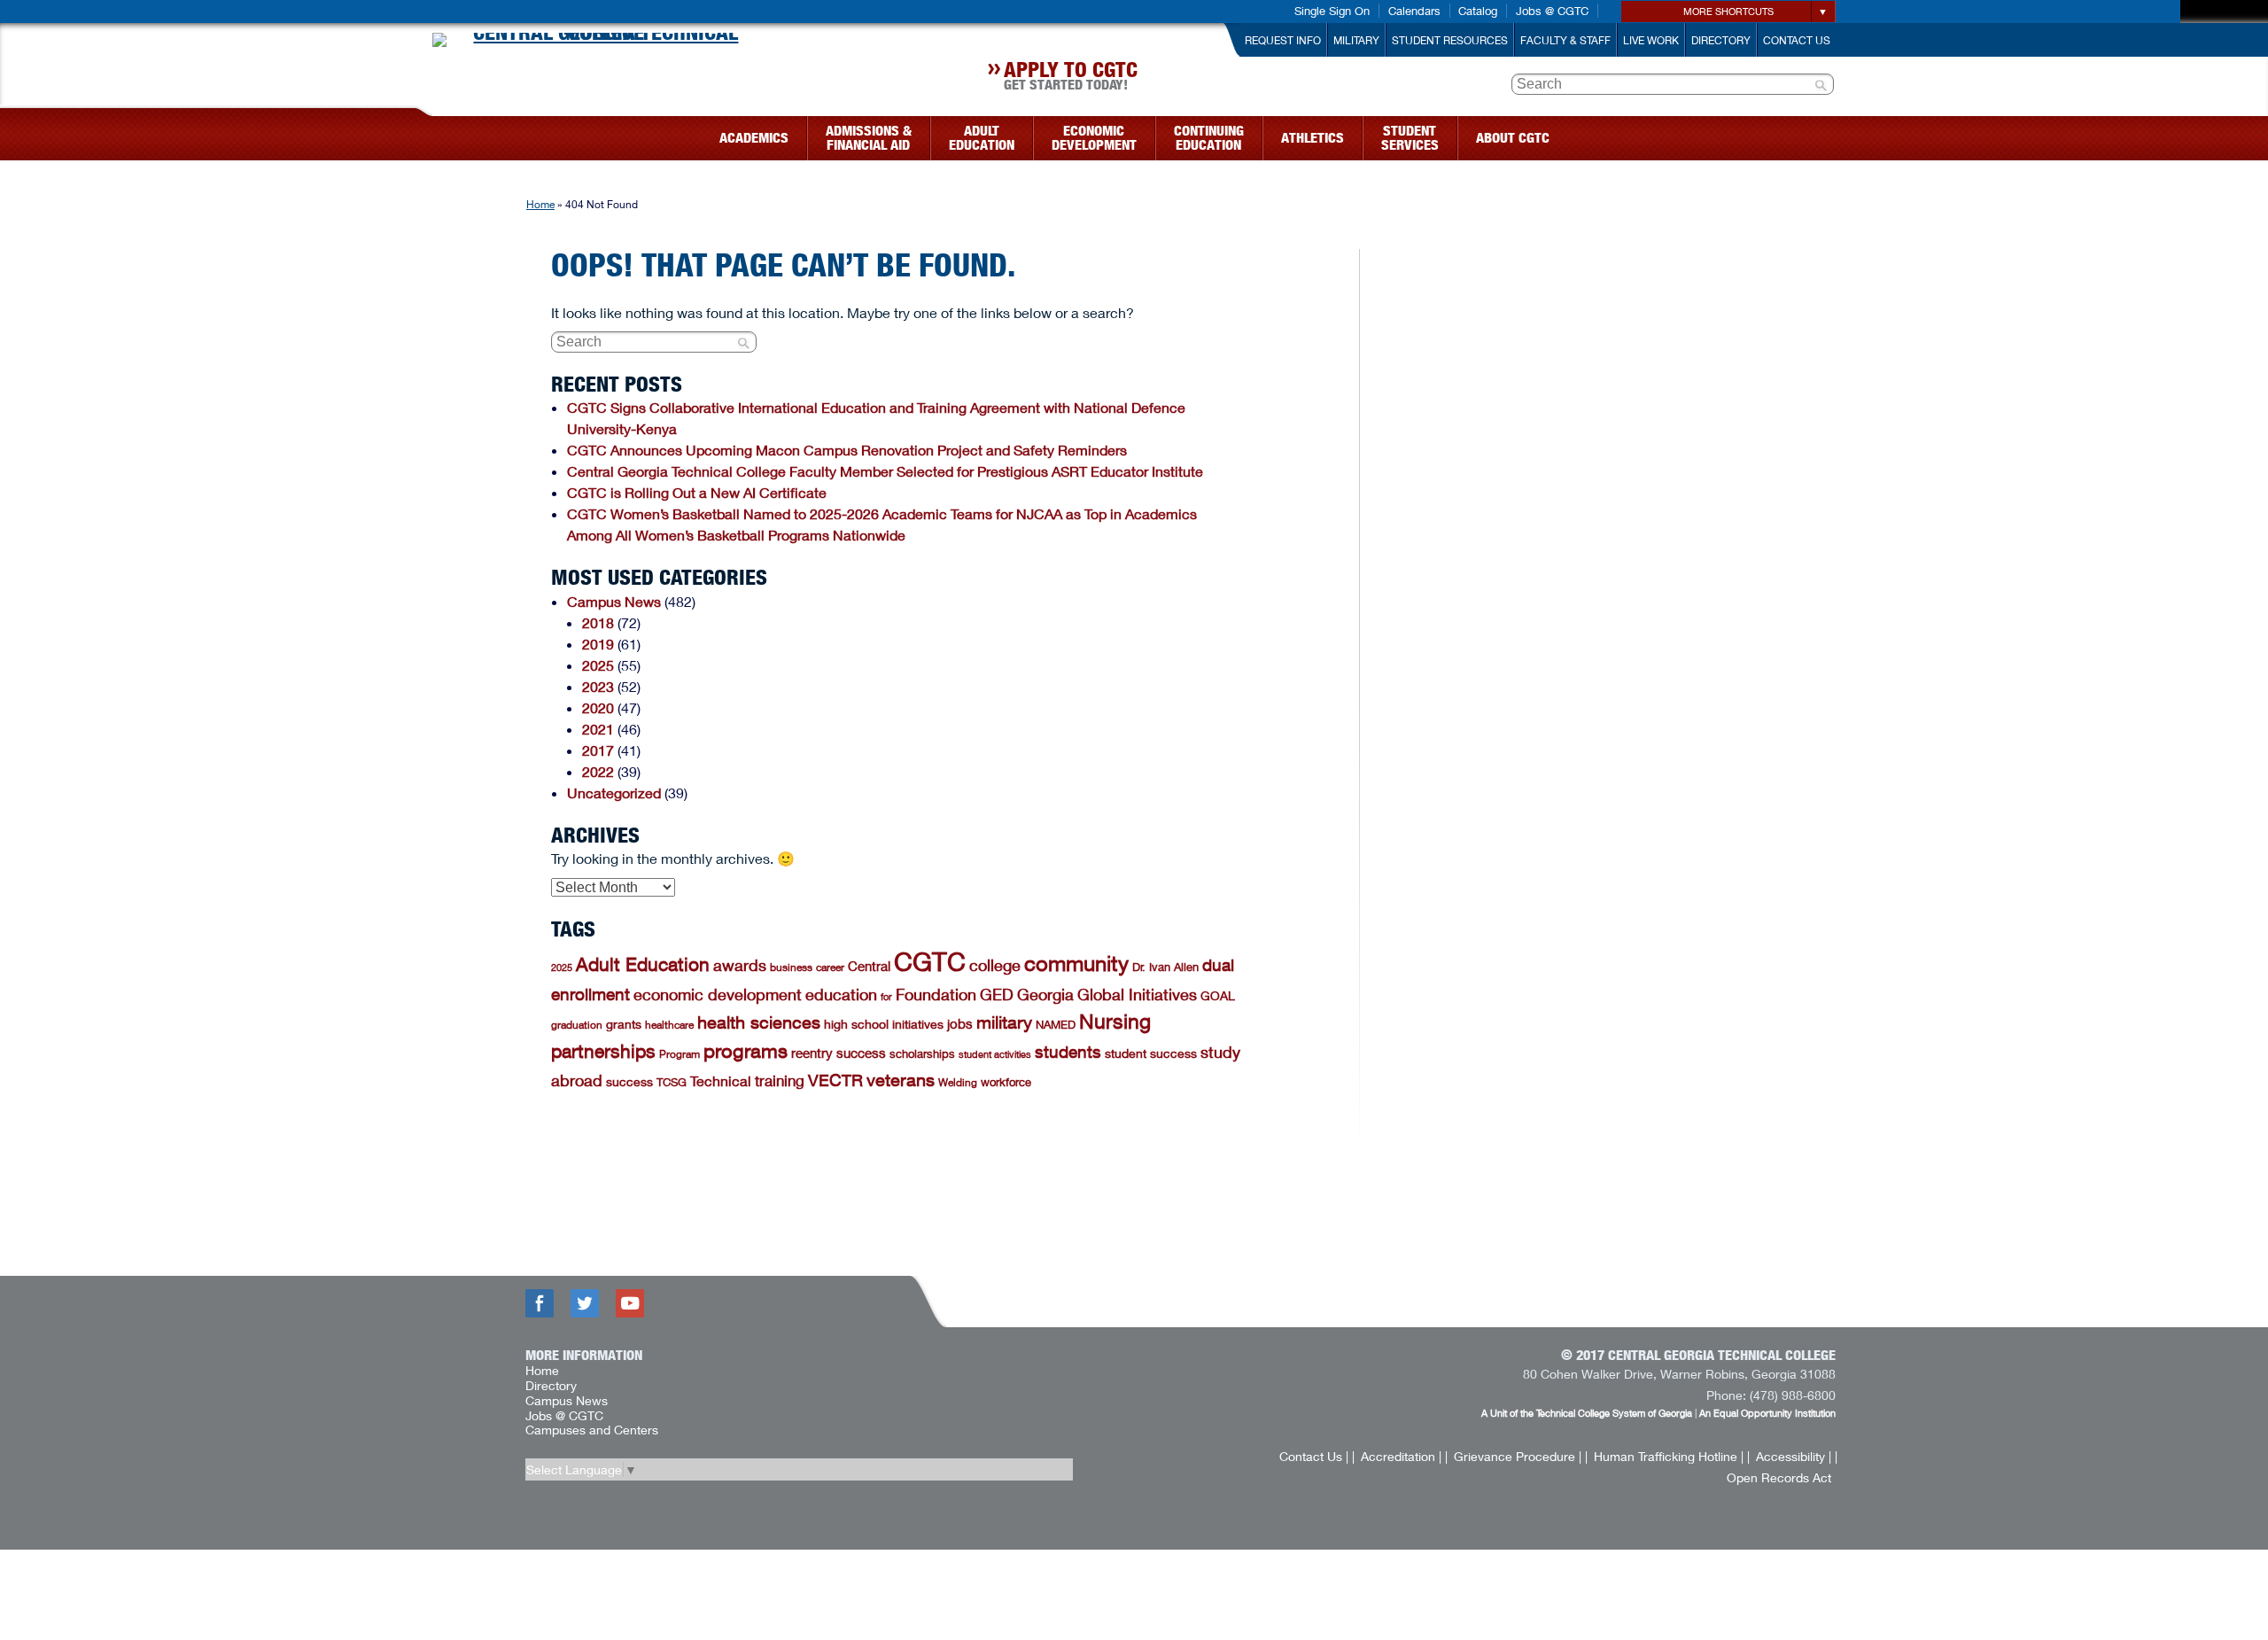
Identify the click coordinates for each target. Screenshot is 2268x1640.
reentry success (839, 1053)
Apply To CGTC (1071, 78)
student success (1151, 1053)
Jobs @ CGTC (1552, 11)
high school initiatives (884, 1024)
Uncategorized (614, 793)
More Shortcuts (1728, 11)
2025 (598, 665)
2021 (598, 729)
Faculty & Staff (1565, 40)
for (886, 996)
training (780, 1080)
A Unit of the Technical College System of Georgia (1587, 1413)
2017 (598, 750)
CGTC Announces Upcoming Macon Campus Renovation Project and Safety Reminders (847, 450)
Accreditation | (1401, 1456)
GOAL (1218, 995)
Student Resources (1450, 40)
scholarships (922, 1053)
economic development (718, 994)
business (791, 967)
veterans (901, 1080)
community (1076, 963)
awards (740, 965)
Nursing (1115, 1021)
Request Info (1283, 40)
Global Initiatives (1137, 994)
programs (746, 1051)
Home (540, 204)
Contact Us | (1314, 1456)
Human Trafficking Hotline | (1669, 1456)
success (629, 1081)
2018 (598, 622)
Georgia (1045, 994)
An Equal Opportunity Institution (1767, 1413)
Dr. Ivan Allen (1165, 967)
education (841, 994)
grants (624, 1024)
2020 (598, 707)
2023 (598, 686)
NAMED (1056, 1024)
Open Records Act (1779, 1477)
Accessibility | (1794, 1456)
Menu (423, 132)
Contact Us (1797, 40)
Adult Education (643, 964)
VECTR (835, 1080)
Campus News (614, 601)
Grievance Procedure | (1518, 1456)
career (830, 967)
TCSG (672, 1082)
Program (680, 1054)
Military (1356, 40)
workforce (1006, 1082)
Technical (721, 1080)
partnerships (603, 1051)
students (1068, 1052)
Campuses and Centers (592, 1430)
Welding (958, 1082)
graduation (577, 1025)
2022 (598, 771)
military (1004, 1022)
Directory (1721, 40)
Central (869, 966)
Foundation (936, 994)
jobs (960, 1023)
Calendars (1414, 11)
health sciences (759, 1022)
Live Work (1651, 40)
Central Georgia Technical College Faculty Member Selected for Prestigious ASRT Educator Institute (887, 471)
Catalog (1478, 11)
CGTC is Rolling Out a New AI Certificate (697, 492)
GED (997, 994)
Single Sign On (1332, 11)
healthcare (669, 1025)
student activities (995, 1054)
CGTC (930, 962)
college (995, 965)
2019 (598, 644)
